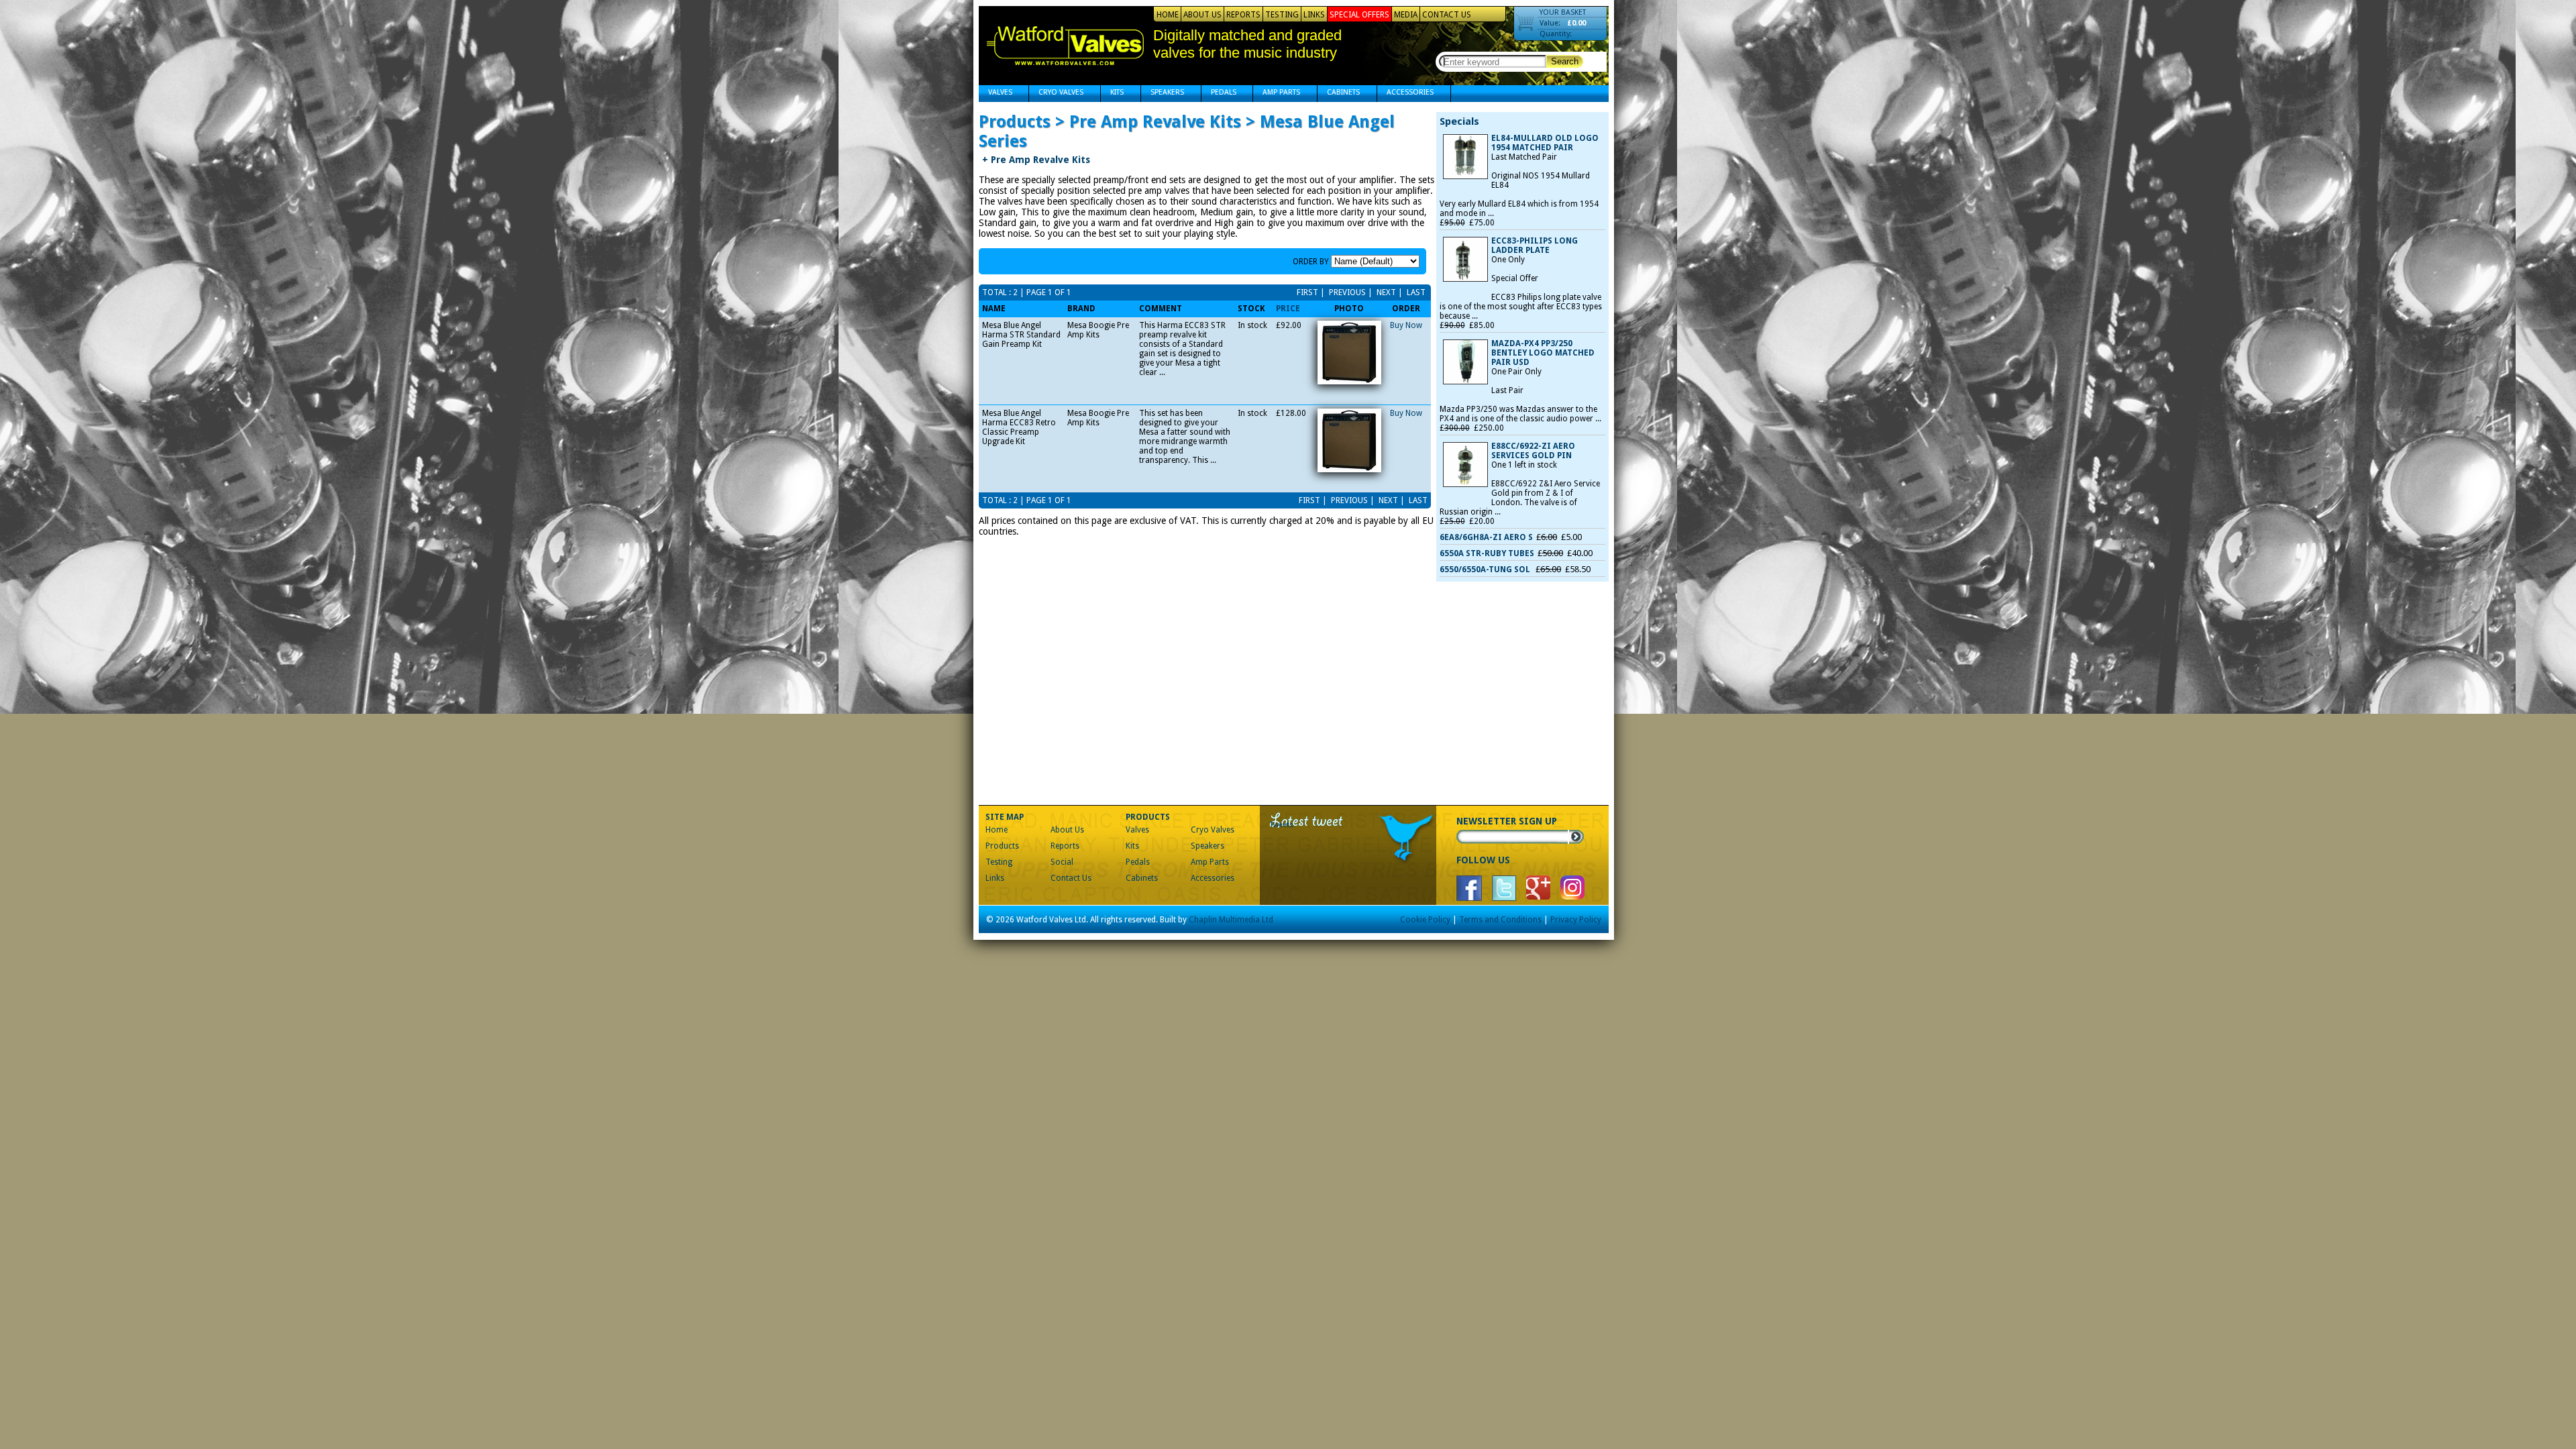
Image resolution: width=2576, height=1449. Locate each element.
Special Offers (1359, 15)
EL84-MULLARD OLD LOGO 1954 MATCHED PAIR (1545, 143)
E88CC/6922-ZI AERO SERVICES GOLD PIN (1533, 451)
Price (1288, 309)
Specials (1459, 121)
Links (1314, 15)
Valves (996, 94)
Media (1406, 15)
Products (1002, 846)
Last (1415, 292)
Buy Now (1406, 325)
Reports (1243, 15)
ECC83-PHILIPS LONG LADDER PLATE (1535, 246)
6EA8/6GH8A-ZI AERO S (1486, 537)
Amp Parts (1277, 94)
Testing (1282, 15)
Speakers (1163, 94)
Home (1168, 15)
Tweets (1282, 825)
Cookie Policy (1425, 920)
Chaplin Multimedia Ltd (1231, 920)
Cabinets (1339, 94)
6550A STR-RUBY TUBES (1487, 553)
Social (1062, 862)
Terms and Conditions (1500, 920)
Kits (1112, 94)
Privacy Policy (1576, 920)
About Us (1202, 15)
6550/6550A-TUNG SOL (1486, 570)
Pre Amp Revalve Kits (1036, 160)
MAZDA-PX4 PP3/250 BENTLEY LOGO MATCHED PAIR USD (1543, 353)
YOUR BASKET (1563, 12)
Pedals (1219, 94)
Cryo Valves (1056, 94)
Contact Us (1447, 15)
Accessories (1405, 94)
